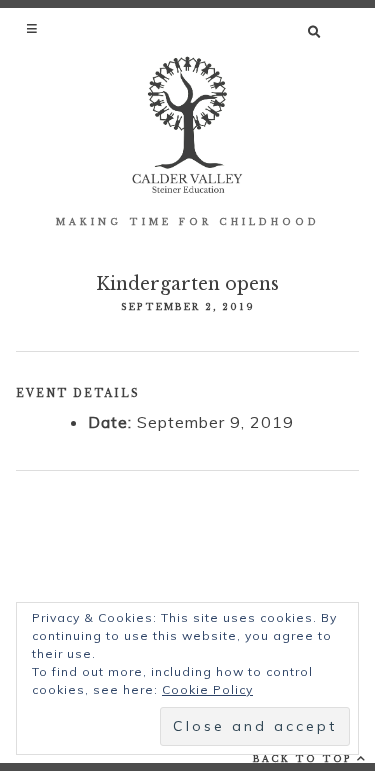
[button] (33, 28)
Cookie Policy (207, 689)
